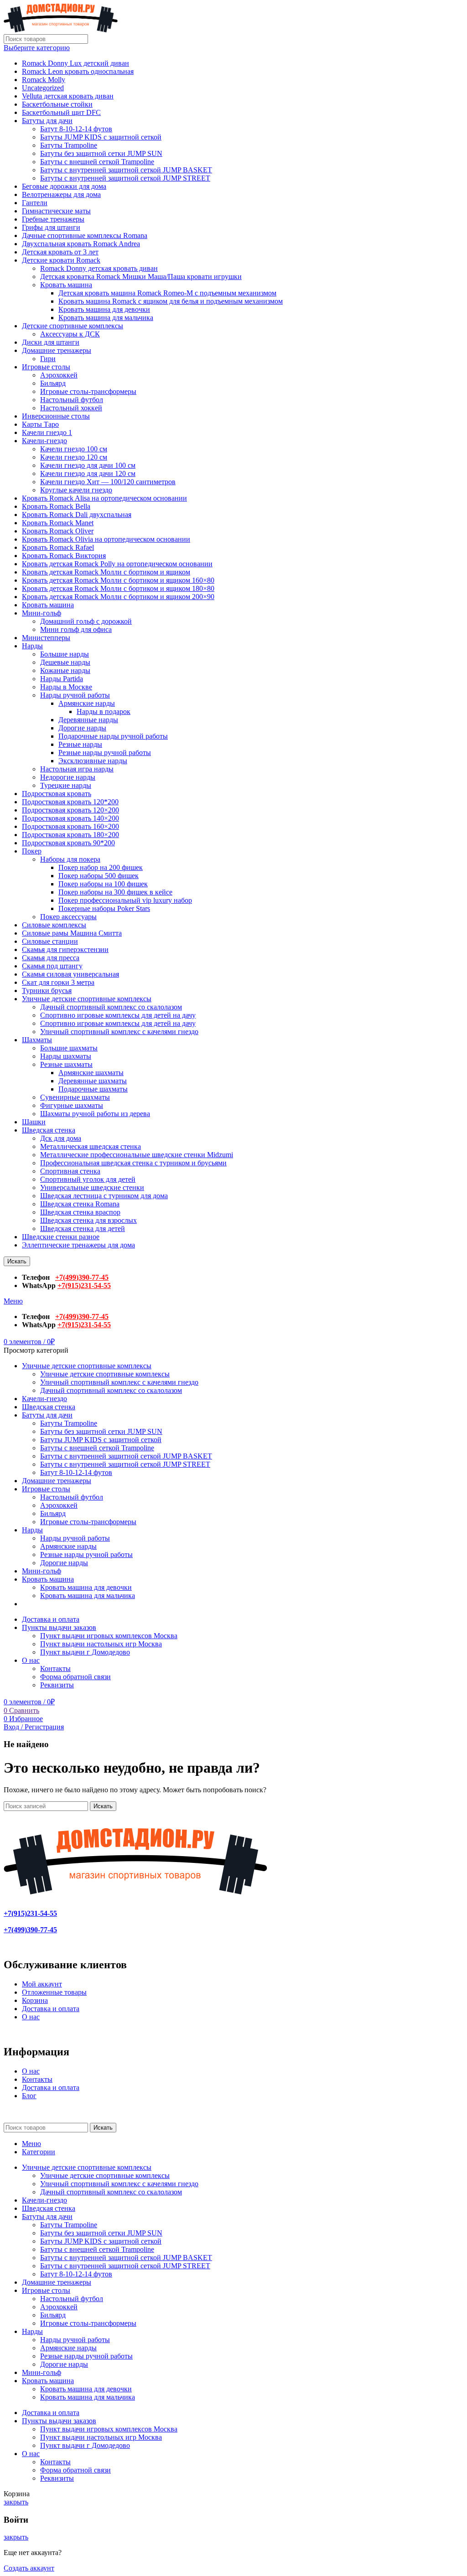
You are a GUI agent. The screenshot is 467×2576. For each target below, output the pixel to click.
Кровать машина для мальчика (106, 318)
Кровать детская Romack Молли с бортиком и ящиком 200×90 (118, 597)
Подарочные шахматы (93, 1089)
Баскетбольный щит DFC (61, 112)
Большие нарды (65, 654)
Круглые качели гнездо (76, 490)
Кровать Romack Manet (58, 523)
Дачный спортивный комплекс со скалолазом (111, 1007)
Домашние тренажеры (57, 350)
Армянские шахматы (91, 1073)
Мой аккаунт (42, 1984)
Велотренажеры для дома (61, 194)
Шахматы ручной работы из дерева (95, 1114)
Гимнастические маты (56, 211)
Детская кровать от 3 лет (60, 252)
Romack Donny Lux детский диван (75, 63)
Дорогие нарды (82, 728)
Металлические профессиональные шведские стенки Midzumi (137, 1155)
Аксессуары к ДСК (70, 334)
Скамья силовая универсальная (70, 974)
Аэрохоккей (59, 375)
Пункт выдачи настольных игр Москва (101, 1644)
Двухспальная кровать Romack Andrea (81, 244)
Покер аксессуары (68, 917)
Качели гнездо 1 (47, 432)
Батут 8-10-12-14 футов (76, 129)
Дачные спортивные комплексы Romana (85, 235)
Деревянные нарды (88, 720)
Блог (29, 2096)
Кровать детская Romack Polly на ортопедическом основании (117, 564)
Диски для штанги (51, 342)
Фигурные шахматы (72, 1105)
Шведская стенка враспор (80, 1212)
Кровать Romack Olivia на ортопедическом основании (106, 539)
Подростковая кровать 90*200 (68, 843)
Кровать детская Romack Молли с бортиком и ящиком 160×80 (118, 580)
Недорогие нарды (68, 777)
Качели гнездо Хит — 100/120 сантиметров (108, 482)
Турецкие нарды (66, 785)
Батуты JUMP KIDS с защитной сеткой (101, 137)
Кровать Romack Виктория (64, 556)
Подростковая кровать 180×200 (70, 835)
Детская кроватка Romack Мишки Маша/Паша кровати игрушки (141, 277)
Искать (17, 1261)
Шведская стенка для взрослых (88, 1220)
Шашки (34, 1122)
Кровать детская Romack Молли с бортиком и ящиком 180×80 (118, 588)
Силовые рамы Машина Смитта (72, 933)
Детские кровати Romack (61, 260)
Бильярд (53, 383)
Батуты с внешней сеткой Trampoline (97, 162)
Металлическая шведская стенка (91, 1146)
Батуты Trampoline (69, 145)
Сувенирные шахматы (75, 1097)
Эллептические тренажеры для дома (78, 1245)
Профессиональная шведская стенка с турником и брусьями (133, 1163)
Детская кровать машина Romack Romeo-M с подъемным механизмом (167, 293)
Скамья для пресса (51, 958)
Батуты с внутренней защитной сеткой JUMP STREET (125, 178)
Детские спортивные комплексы (73, 326)
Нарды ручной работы (75, 695)
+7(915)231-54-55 (84, 1285)
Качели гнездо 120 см (74, 457)
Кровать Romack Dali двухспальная (77, 515)
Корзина (35, 2000)
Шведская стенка (49, 1130)
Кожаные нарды (65, 670)
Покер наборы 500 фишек (99, 876)
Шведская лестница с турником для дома (104, 1196)
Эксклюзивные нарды (93, 761)
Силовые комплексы (54, 925)
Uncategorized (43, 88)
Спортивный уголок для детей (88, 1179)
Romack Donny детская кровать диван (99, 268)
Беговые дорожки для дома (64, 186)
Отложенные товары (54, 1992)
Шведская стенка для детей (83, 1229)
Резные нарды (80, 744)
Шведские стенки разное (61, 1237)
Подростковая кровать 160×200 (70, 826)
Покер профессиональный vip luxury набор (125, 900)
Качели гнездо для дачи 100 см (88, 465)
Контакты (55, 1668)
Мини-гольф (42, 613)
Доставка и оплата (51, 2009)
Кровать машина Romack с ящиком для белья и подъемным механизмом (171, 301)
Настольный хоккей (71, 408)
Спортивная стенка (70, 1171)
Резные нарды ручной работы (105, 753)
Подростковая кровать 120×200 (70, 810)
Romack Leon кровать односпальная (78, 71)
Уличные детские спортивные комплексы (87, 999)
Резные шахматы (66, 1064)
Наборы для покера (70, 859)
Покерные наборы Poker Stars (104, 908)
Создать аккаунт (29, 2568)
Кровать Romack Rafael (58, 547)
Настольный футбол (72, 400)
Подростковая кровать (57, 794)
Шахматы (37, 1040)
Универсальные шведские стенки (92, 1187)
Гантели (35, 203)
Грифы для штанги (51, 227)
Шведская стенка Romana (80, 1204)
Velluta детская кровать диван (68, 96)
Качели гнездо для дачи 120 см (88, 473)
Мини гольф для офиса (76, 629)
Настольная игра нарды (77, 769)
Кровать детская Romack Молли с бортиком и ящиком (106, 572)
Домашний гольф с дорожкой (86, 621)
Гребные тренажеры (53, 219)
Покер (32, 851)
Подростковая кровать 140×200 (70, 818)
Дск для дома (61, 1138)
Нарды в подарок (104, 711)
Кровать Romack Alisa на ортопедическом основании (104, 498)
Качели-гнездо (44, 441)
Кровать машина (66, 285)
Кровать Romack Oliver (58, 531)
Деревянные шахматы (93, 1081)
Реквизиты (57, 1685)
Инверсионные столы (56, 416)
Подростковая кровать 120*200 (70, 802)
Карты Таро (40, 424)
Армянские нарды (87, 703)
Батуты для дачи (47, 121)
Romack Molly (44, 80)
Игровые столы (46, 367)
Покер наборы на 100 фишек (103, 884)
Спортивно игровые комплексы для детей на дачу (118, 1015)
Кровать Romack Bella (56, 506)
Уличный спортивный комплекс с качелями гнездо (119, 1032)
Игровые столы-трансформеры (88, 391)
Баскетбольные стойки (57, 104)
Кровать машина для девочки (104, 309)
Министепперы (46, 638)
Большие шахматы (69, 1048)
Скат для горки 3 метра (58, 982)
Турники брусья (47, 991)
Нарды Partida (62, 679)
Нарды (32, 646)
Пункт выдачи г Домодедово (85, 1652)
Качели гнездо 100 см (74, 449)
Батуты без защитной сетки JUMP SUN (101, 153)
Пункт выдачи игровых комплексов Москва (109, 1636)
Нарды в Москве (66, 687)
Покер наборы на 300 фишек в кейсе (115, 892)
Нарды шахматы (66, 1056)
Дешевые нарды (65, 662)
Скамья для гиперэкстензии (65, 949)
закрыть (16, 2502)
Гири (48, 359)
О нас (31, 2017)
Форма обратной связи (75, 1677)
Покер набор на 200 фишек (101, 867)
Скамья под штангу (52, 966)
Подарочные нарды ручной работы (113, 736)
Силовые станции (50, 941)
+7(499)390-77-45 (82, 1277)
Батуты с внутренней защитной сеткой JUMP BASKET (126, 170)
